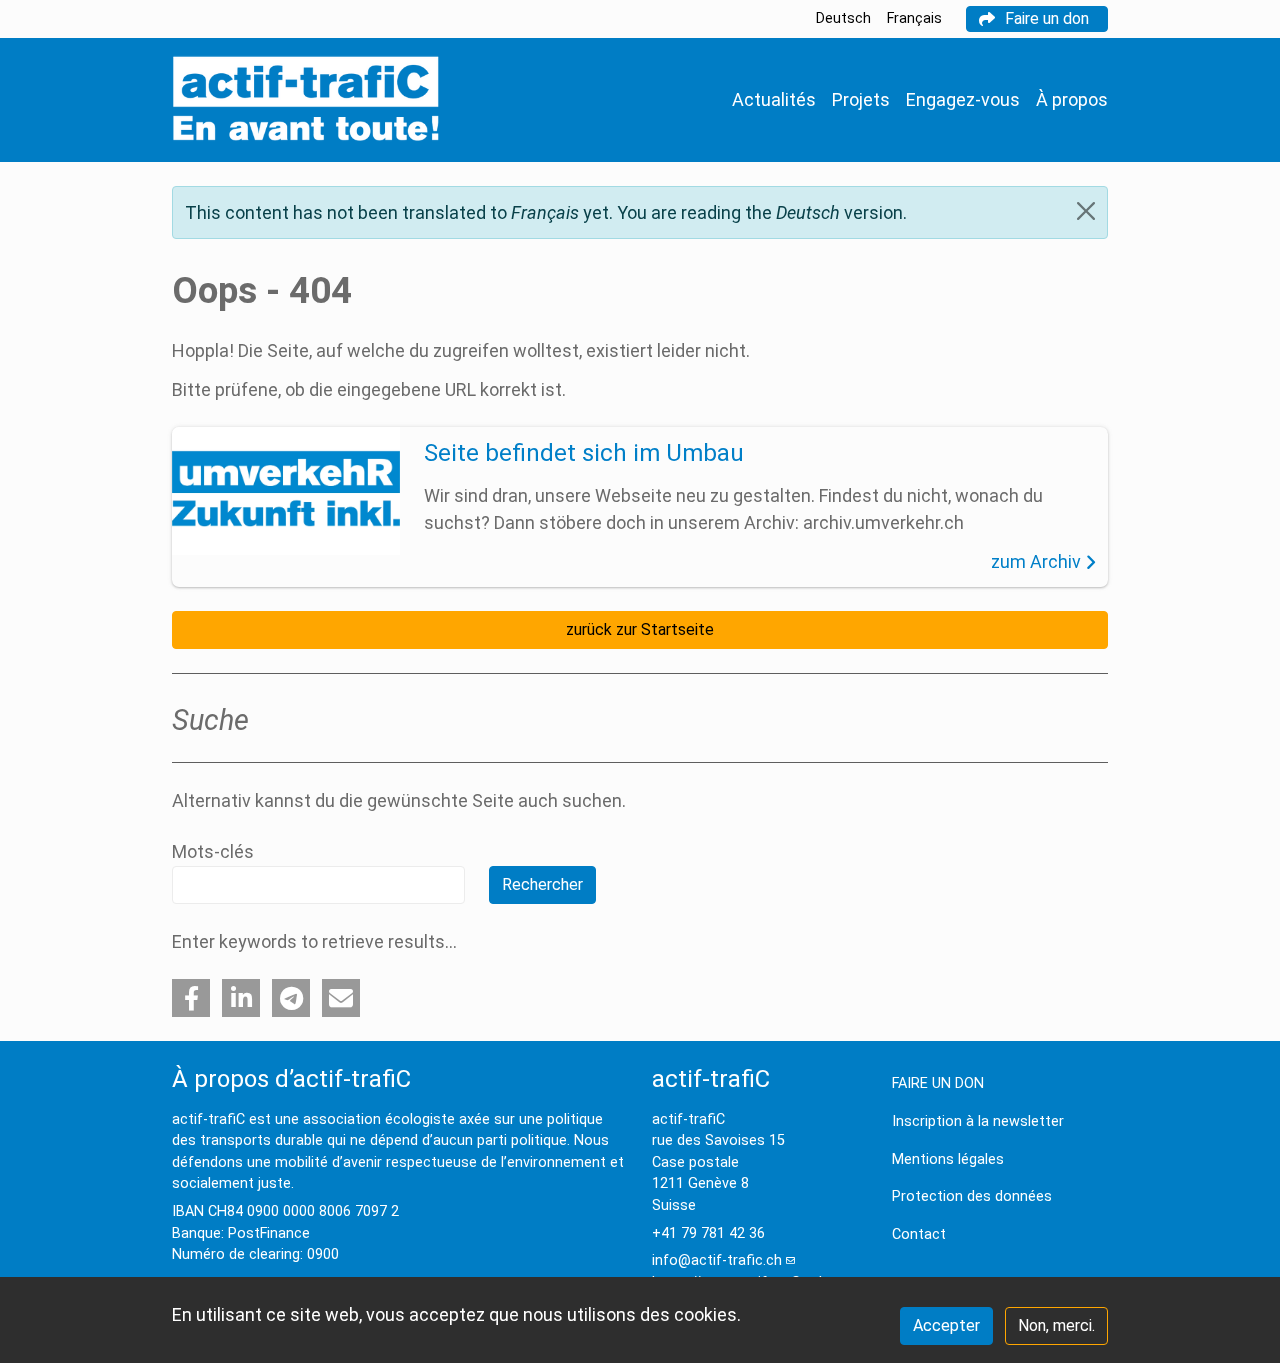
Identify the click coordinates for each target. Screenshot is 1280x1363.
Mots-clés (213, 851)
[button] (191, 998)
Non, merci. (1056, 1325)
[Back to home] (305, 100)
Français (914, 18)
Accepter (946, 1325)
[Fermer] (1086, 211)
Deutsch (843, 18)
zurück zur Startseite (640, 629)
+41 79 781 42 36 (708, 1233)
